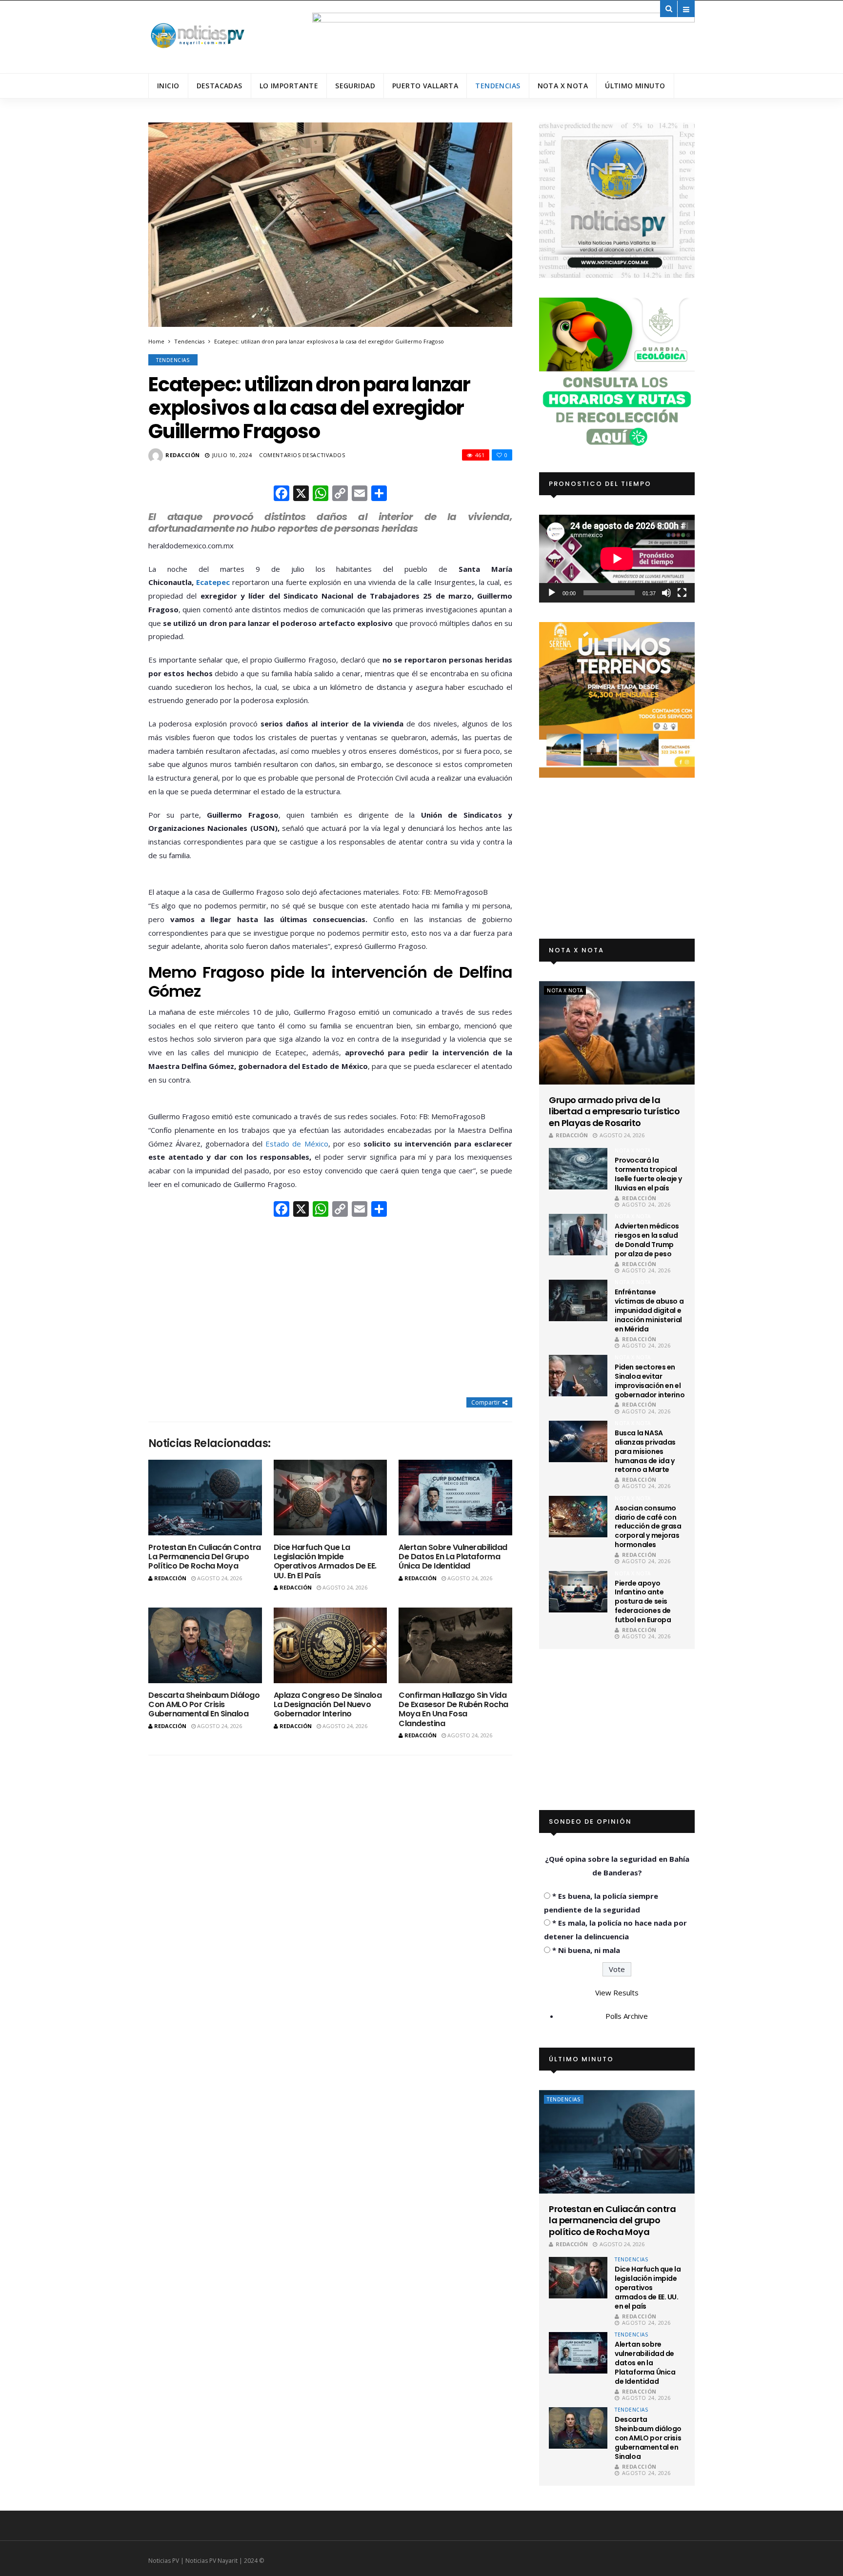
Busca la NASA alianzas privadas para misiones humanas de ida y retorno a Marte (645, 1451)
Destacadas (220, 86)
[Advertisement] (330, 1308)
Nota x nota (563, 86)
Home (156, 341)
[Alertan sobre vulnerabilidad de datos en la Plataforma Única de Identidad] (455, 1498)
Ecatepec (213, 582)
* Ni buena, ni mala (586, 1950)
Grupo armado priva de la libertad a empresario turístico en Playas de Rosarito (614, 1111)
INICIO (168, 86)
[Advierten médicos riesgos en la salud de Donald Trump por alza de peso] (578, 1235)
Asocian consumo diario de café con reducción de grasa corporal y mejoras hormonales (648, 1527)
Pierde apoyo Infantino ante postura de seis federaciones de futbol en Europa (643, 1602)
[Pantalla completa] (682, 593)
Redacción (183, 455)
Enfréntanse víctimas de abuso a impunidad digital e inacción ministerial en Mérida (649, 1310)
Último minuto (635, 86)
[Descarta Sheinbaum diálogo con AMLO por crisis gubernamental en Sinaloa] (205, 1645)
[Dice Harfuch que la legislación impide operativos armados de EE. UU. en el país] (331, 1498)
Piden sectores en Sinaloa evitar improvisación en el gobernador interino (650, 1381)
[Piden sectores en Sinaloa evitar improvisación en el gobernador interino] (578, 1376)
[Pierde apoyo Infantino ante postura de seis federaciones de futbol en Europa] (578, 1592)
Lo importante (289, 86)
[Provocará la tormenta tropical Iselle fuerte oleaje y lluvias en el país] (578, 1169)
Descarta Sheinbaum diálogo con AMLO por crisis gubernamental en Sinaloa (204, 1704)
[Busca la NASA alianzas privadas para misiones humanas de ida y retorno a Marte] (578, 1441)
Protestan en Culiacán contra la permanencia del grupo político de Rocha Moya (205, 1557)
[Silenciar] (666, 593)
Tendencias (498, 86)
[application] (617, 558)
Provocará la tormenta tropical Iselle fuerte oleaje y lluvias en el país (648, 1174)
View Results (617, 1992)
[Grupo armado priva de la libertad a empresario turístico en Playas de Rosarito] (617, 1033)
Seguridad (355, 86)
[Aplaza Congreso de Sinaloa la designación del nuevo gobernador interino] (331, 1645)
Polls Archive (627, 2016)
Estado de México (297, 1144)
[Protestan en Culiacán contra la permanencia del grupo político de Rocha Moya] (205, 1498)
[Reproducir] (552, 593)
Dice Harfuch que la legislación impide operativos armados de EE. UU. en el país (325, 1561)
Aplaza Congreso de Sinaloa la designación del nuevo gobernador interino (328, 1704)
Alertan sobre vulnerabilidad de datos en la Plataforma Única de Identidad (453, 1557)
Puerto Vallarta (425, 86)
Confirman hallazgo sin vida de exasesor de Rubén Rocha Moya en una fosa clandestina (453, 1709)
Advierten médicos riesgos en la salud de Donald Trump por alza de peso (647, 1240)
